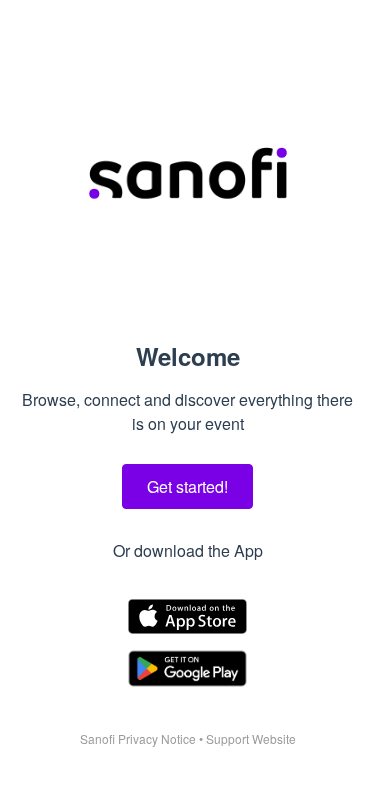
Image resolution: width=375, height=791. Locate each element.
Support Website (251, 738)
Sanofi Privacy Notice (138, 738)
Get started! (187, 486)
